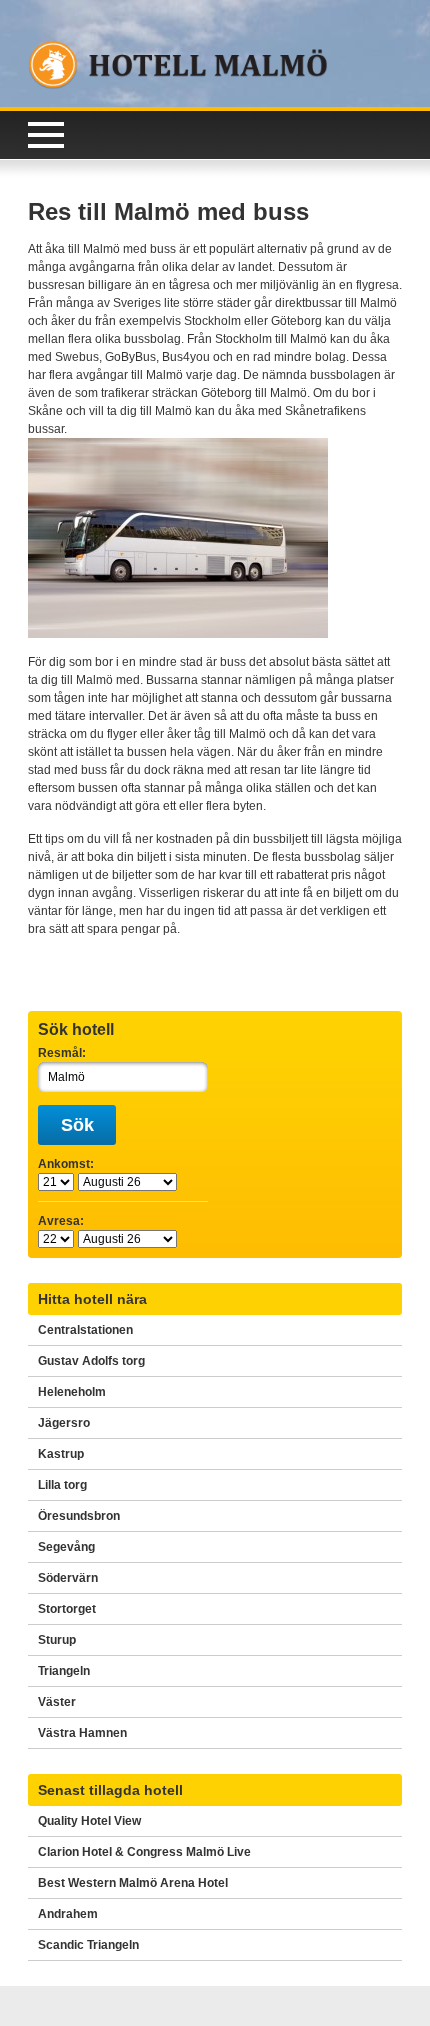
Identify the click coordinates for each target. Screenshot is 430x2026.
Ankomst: (66, 1164)
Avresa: (61, 1221)
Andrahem (68, 1914)
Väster (57, 1702)
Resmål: (62, 1053)
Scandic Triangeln (88, 1945)
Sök (77, 1125)
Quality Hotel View (89, 1821)
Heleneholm (72, 1392)
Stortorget (67, 1609)
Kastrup (61, 1454)
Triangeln (64, 1671)
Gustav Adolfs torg (91, 1361)
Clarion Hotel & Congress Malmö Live (144, 1852)
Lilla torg (62, 1485)
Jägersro (64, 1423)
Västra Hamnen (82, 1733)
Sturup (57, 1640)
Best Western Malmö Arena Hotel (133, 1883)
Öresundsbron (79, 1516)
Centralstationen (85, 1330)
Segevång (66, 1547)
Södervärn (68, 1578)
